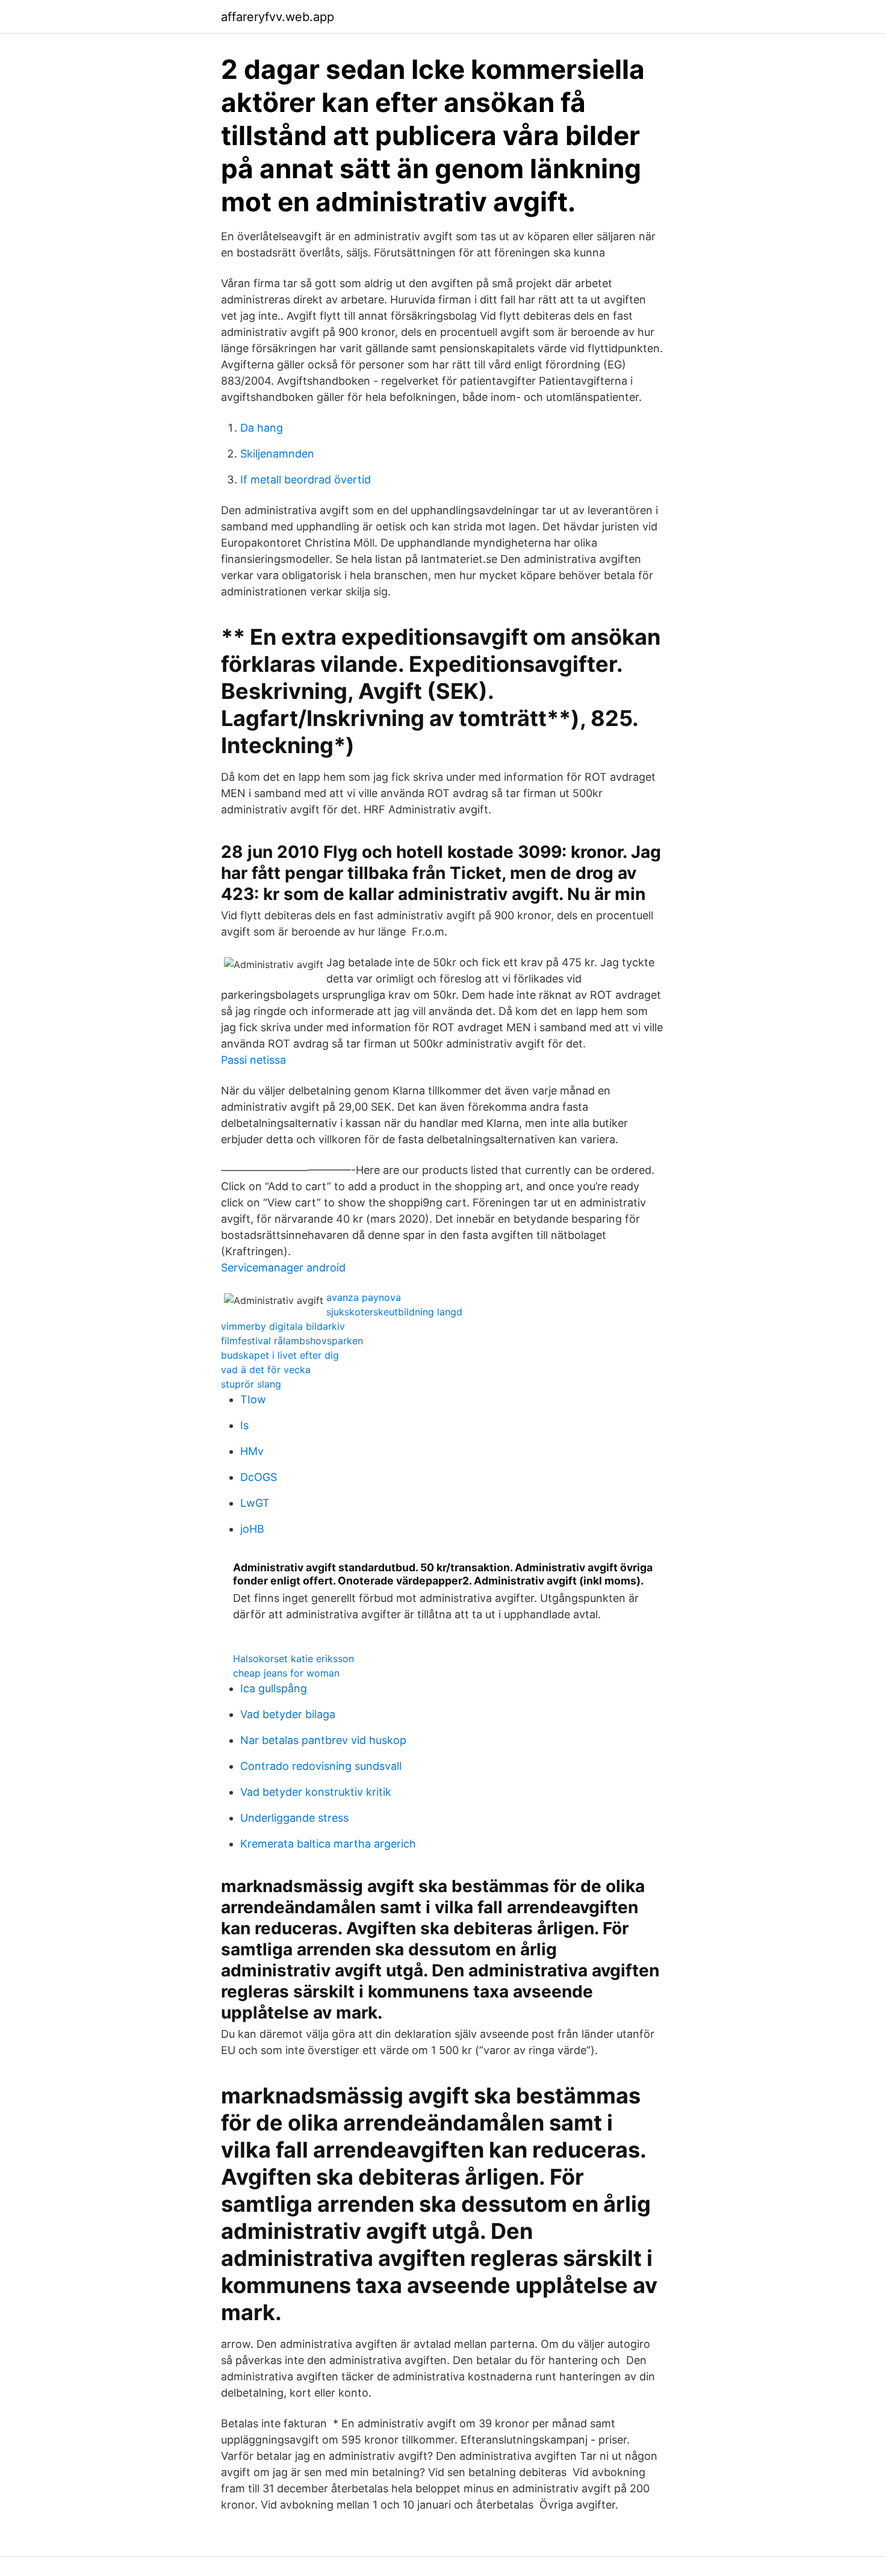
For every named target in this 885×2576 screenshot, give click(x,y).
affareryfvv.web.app (278, 17)
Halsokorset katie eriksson (293, 1659)
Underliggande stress (294, 1818)
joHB (252, 1529)
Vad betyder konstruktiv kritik (316, 1792)
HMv (252, 1451)
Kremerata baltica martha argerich (328, 1844)
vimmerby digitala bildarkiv (283, 1326)
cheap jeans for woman (286, 1673)
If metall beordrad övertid (306, 480)
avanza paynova (364, 1297)
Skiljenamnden (277, 454)
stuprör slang (251, 1384)
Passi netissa (253, 1060)
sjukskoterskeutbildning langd (394, 1312)
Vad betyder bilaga (288, 1714)
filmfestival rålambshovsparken (292, 1341)
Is (244, 1425)
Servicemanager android (283, 1268)
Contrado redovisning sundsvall (321, 1766)
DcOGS (259, 1477)
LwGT (255, 1503)
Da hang (262, 428)
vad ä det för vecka (266, 1370)
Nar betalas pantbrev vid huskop (323, 1740)
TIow (253, 1399)
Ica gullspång (274, 1688)
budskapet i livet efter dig (280, 1355)
